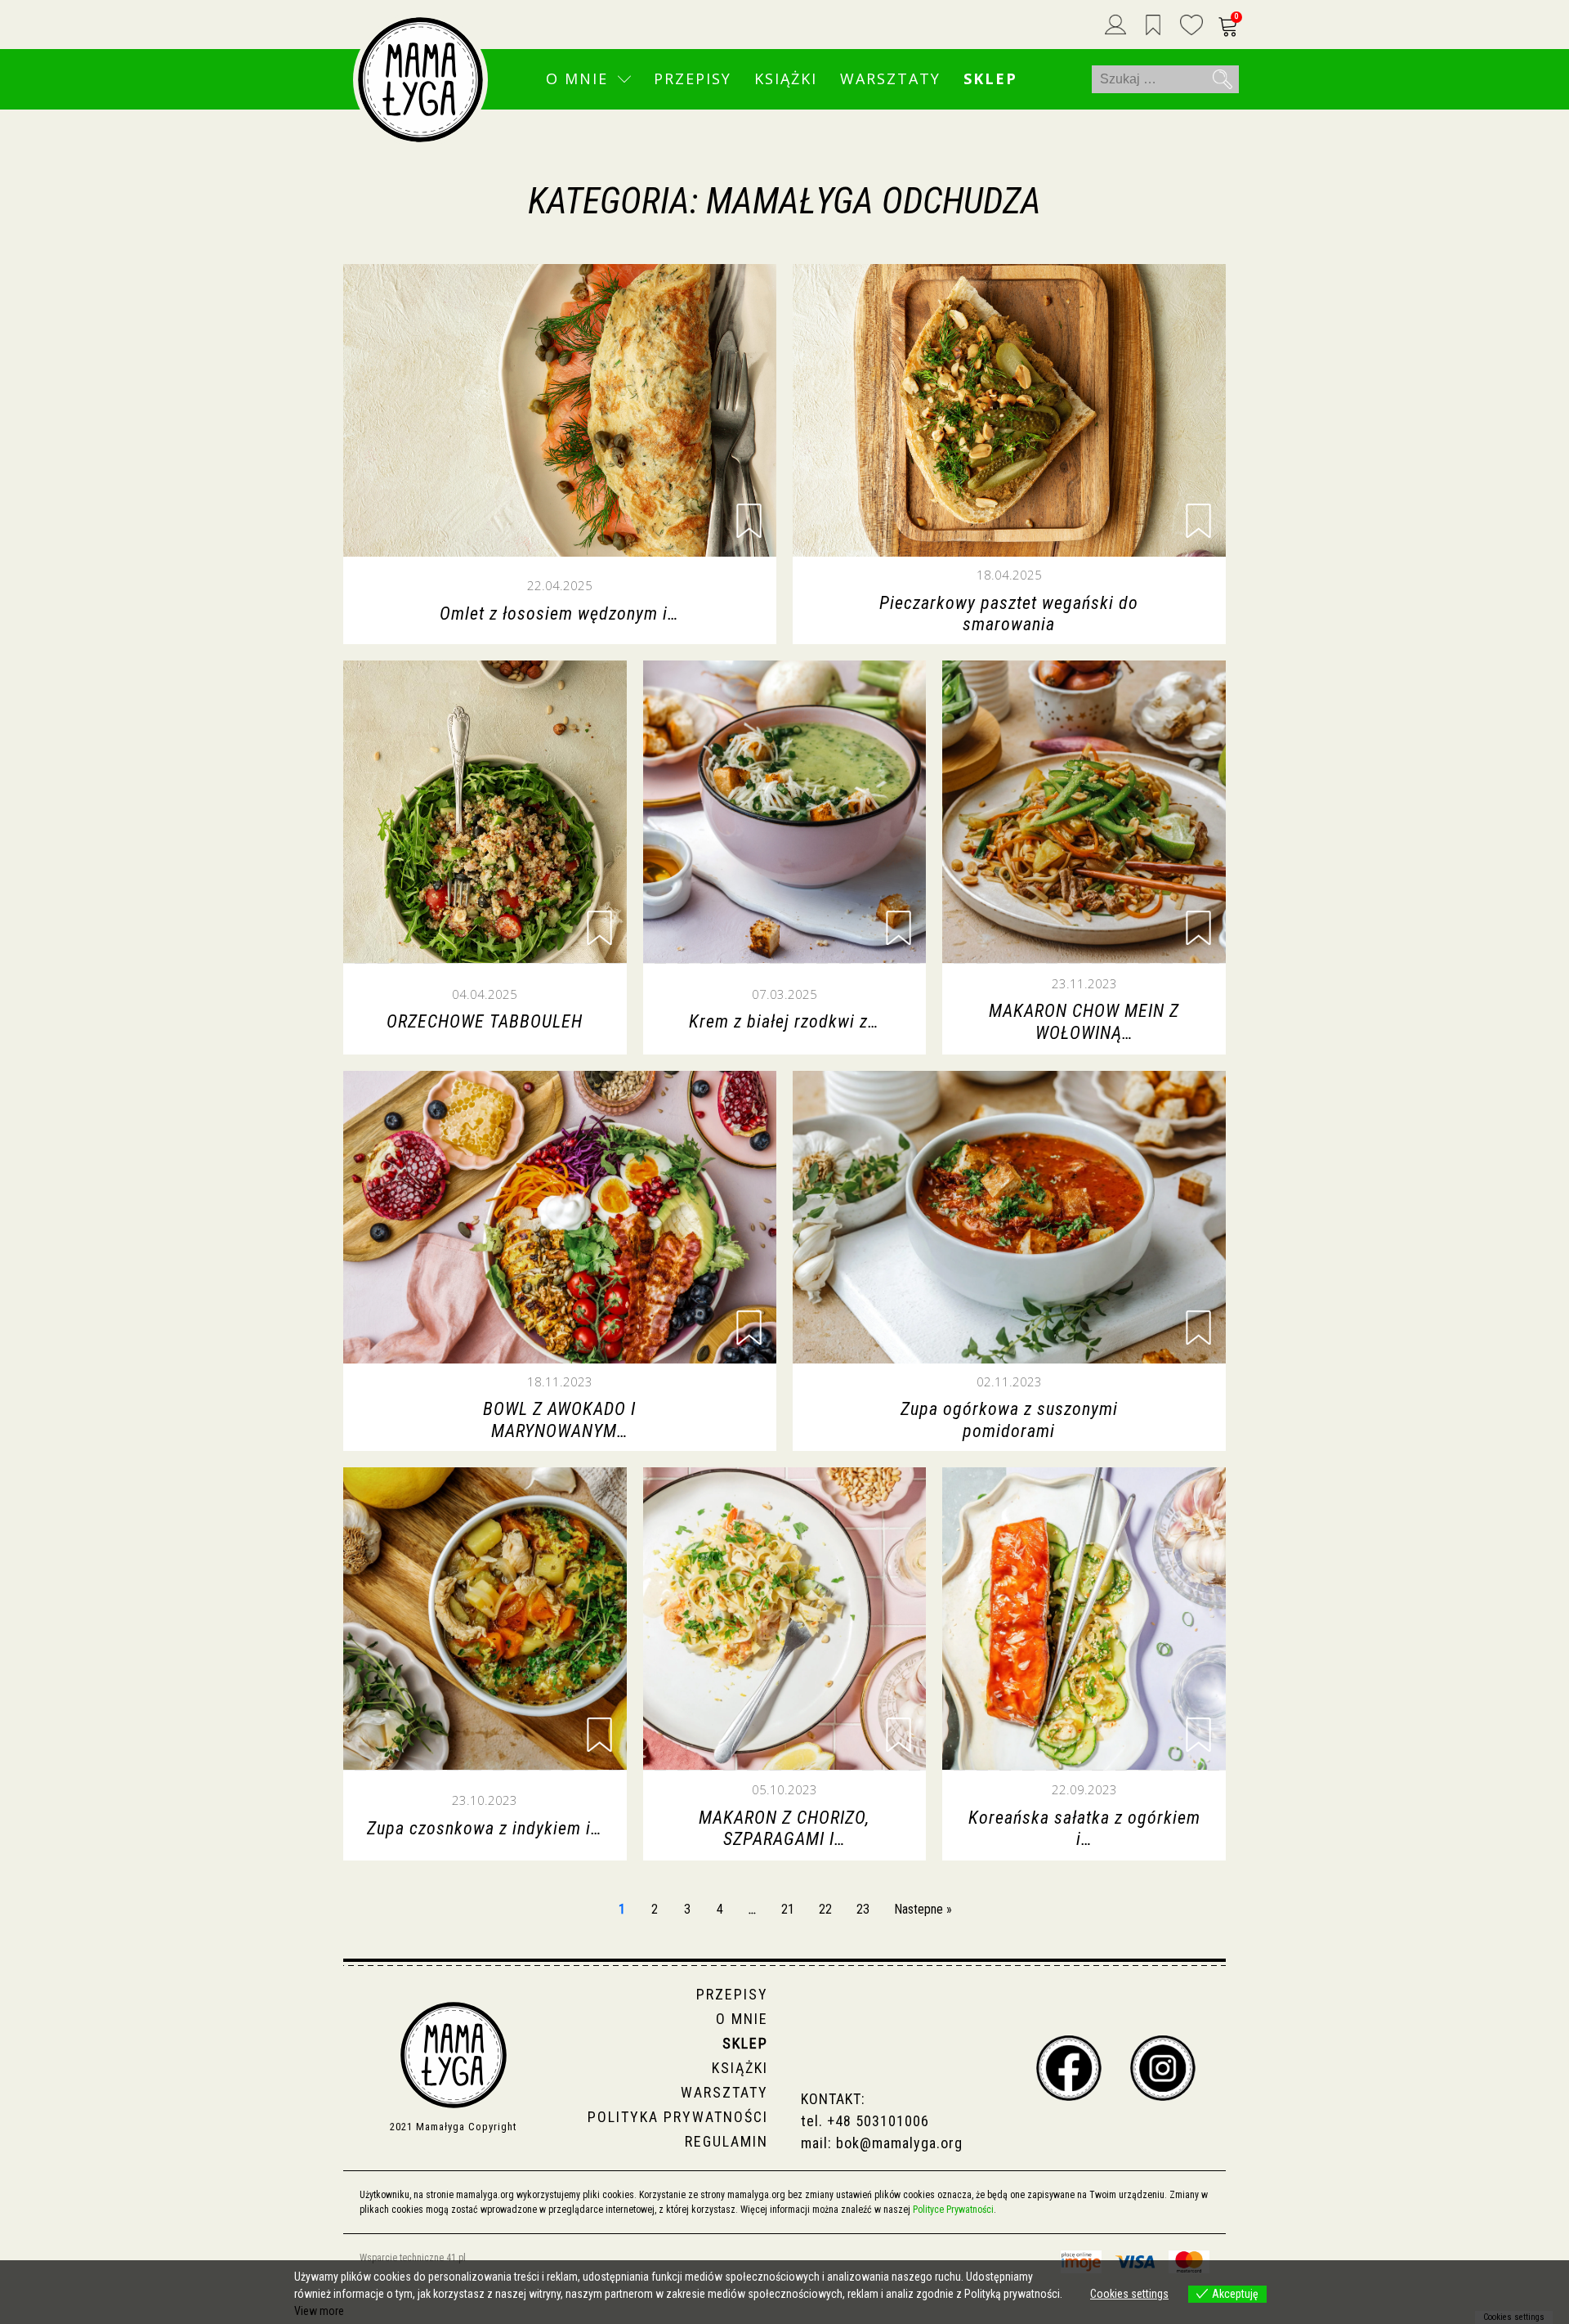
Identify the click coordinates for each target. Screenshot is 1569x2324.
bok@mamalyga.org (899, 2143)
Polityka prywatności (678, 2117)
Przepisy (693, 78)
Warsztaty (890, 78)
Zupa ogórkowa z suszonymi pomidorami (1009, 1419)
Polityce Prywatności (953, 2210)
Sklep (990, 78)
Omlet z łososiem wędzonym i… (559, 613)
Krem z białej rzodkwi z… (784, 1021)
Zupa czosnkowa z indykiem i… (485, 1828)
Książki (786, 78)
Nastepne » (923, 1909)
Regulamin (726, 2141)
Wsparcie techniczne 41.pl (413, 2258)
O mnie (577, 78)
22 (825, 1909)
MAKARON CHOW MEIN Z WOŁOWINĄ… (1084, 1021)
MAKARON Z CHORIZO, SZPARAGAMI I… (784, 1828)
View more (319, 2311)
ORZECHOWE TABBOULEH (485, 1021)
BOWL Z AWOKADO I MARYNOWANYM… (559, 1419)
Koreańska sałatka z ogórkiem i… (1084, 1828)
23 (863, 1909)
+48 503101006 (878, 2121)
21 (788, 1909)
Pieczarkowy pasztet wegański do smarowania (1009, 613)
